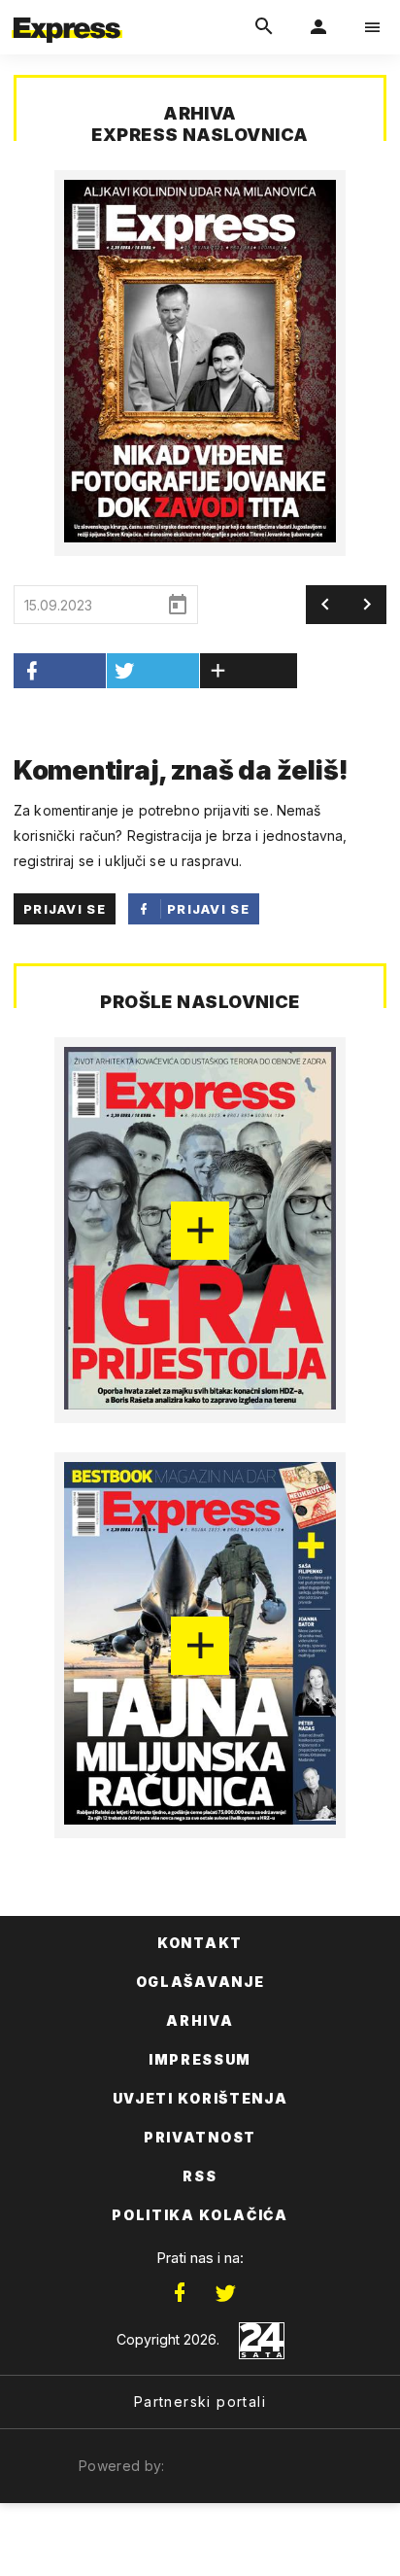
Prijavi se (65, 909)
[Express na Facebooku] (180, 2293)
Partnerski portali (200, 2402)
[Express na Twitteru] (225, 2293)
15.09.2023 (58, 605)
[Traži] (264, 27)
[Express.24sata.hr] (67, 13)
